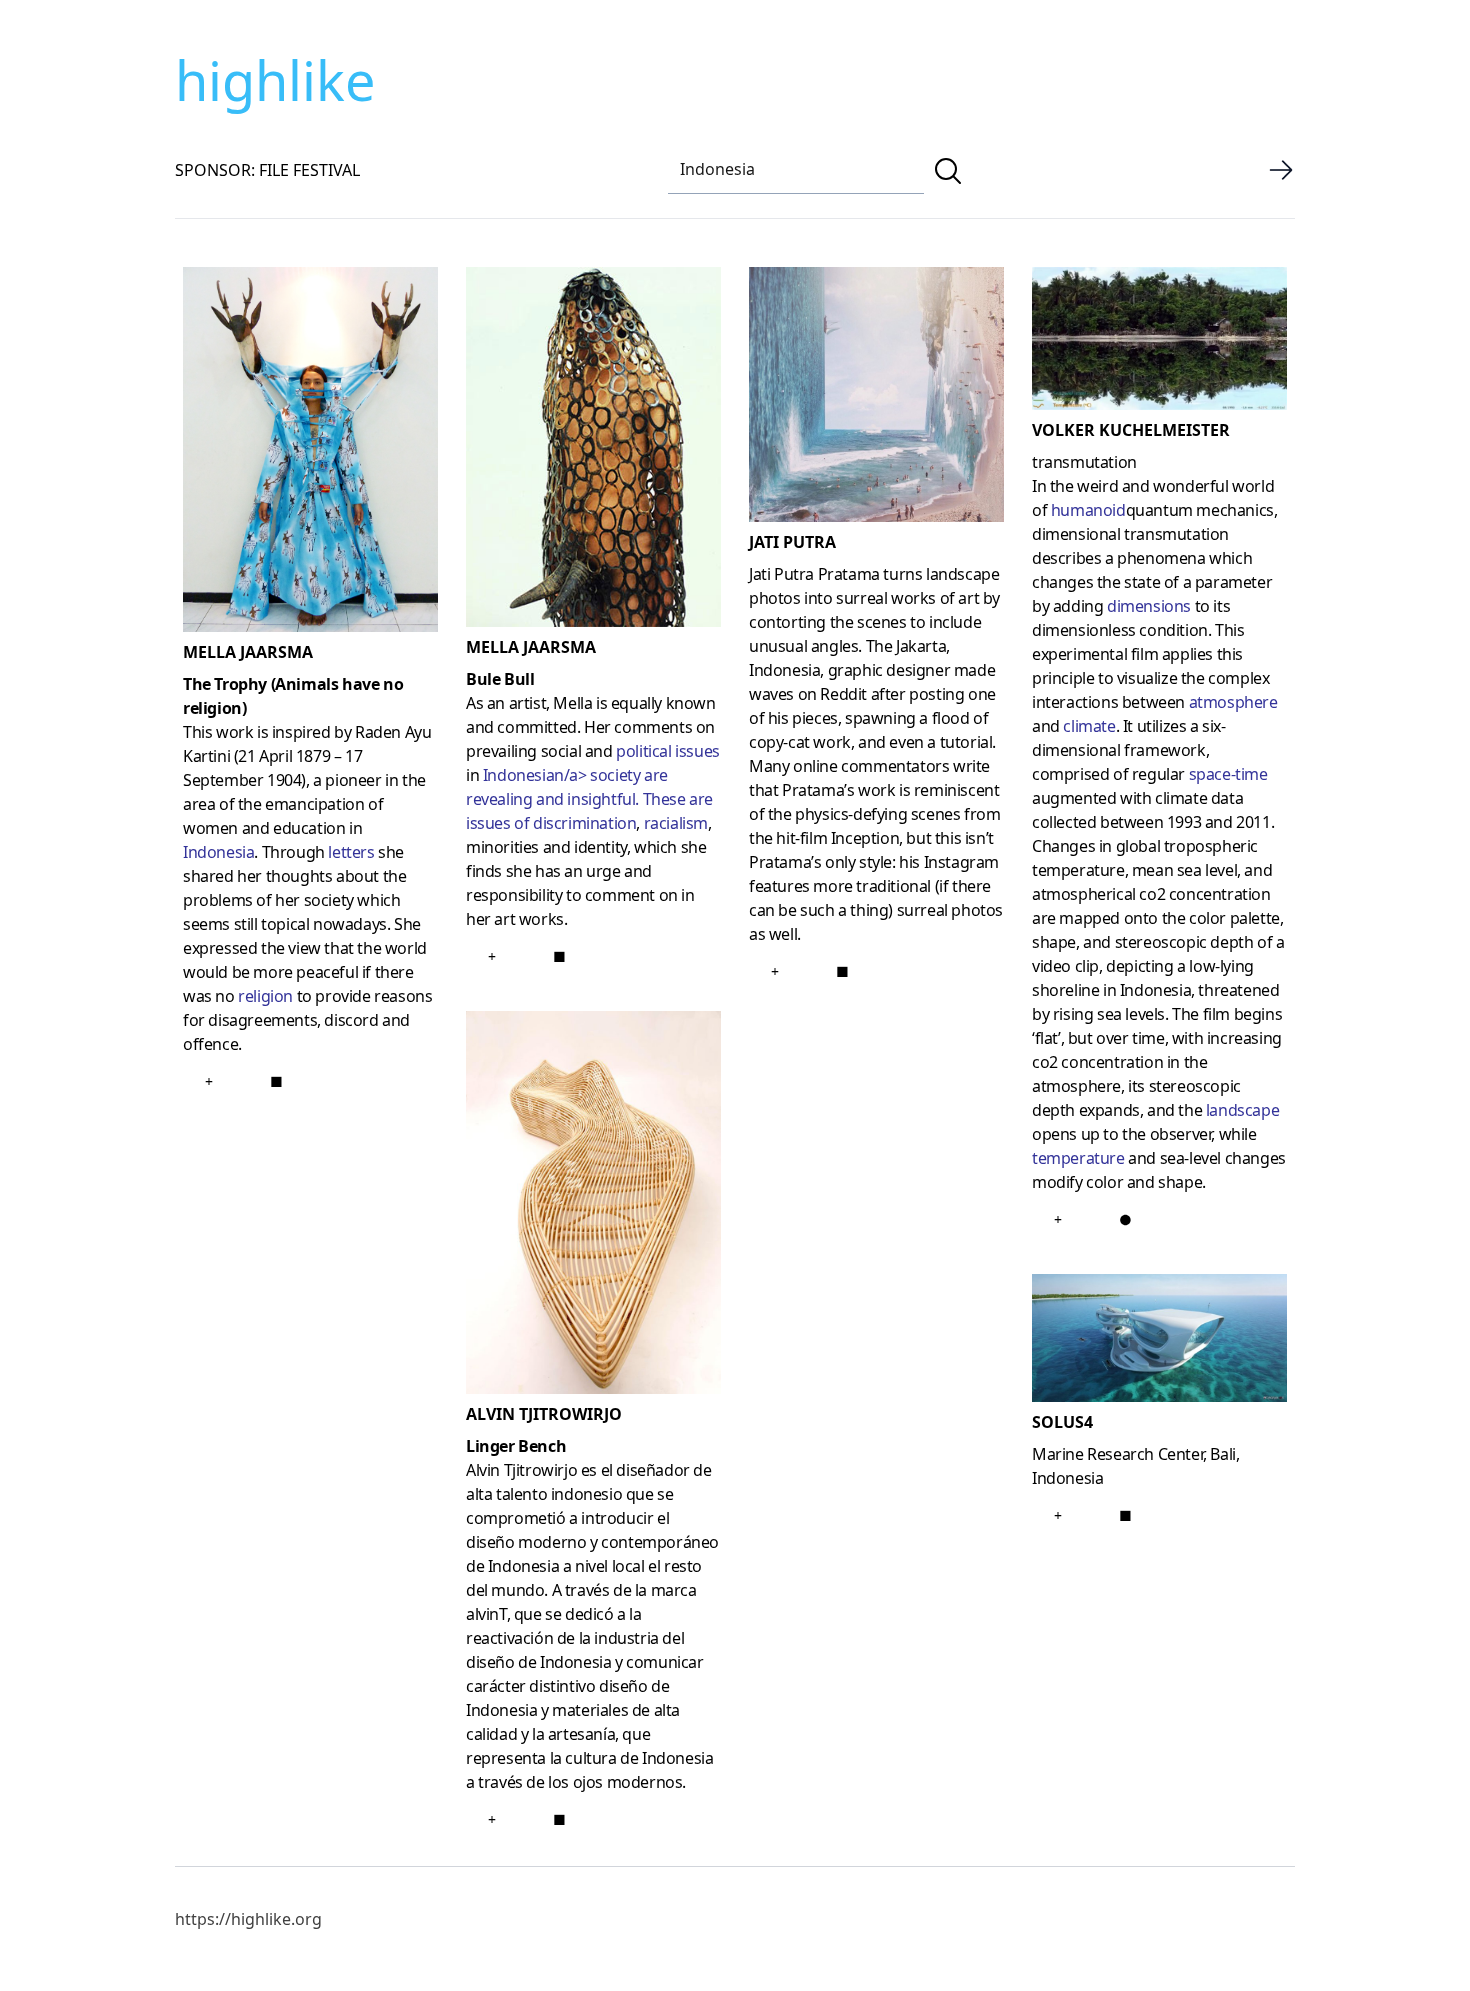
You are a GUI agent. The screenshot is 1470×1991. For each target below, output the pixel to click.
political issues (668, 751)
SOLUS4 (1062, 1422)
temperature (1078, 1158)
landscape (1242, 1110)
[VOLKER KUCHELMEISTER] (1159, 342)
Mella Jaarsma (248, 652)
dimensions (1149, 606)
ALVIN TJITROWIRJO (544, 1414)
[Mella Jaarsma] (310, 453)
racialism (676, 823)
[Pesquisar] (948, 171)
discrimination (584, 823)
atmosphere (1233, 702)
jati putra (792, 542)
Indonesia (218, 852)
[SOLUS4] (1159, 1342)
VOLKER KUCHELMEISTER (1131, 430)
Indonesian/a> (535, 775)
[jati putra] (876, 398)
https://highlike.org (248, 1919)
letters (351, 852)
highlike (275, 80)
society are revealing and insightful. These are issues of (589, 799)
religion (265, 996)
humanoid (1088, 510)
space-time (1228, 774)
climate (1089, 726)
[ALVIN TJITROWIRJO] (593, 1206)
